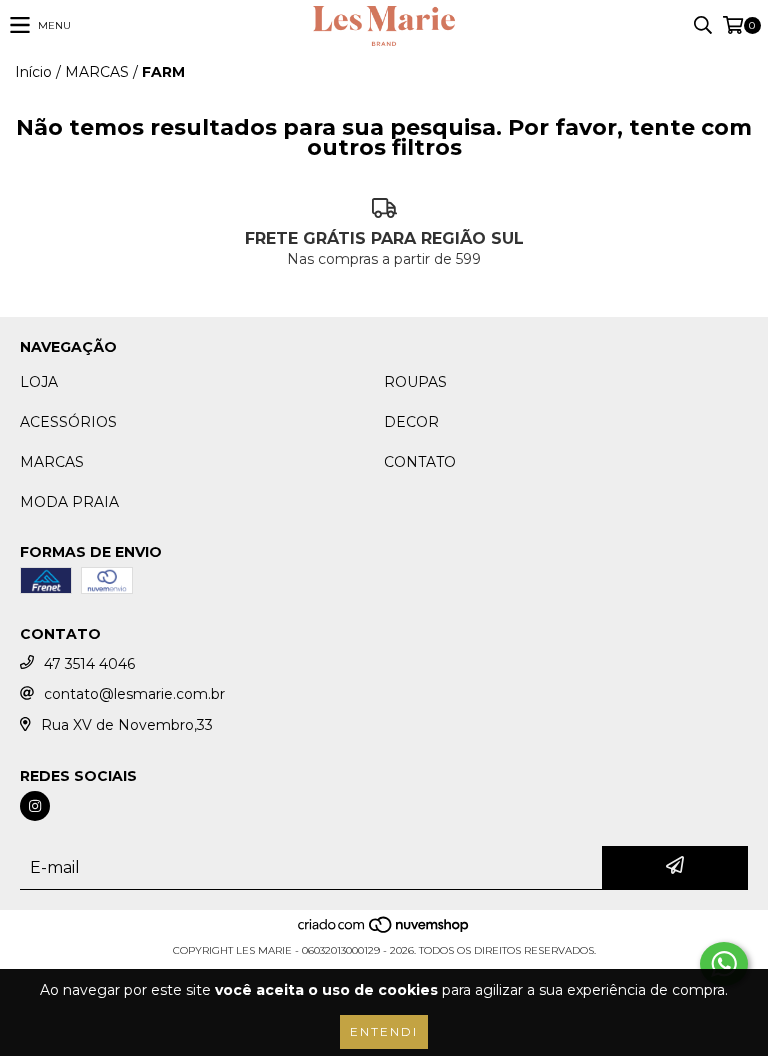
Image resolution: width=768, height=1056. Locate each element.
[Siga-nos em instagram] (35, 806)
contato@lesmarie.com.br (134, 694)
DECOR (411, 422)
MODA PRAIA (69, 502)
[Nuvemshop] (384, 930)
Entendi (384, 1031)
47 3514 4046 (89, 664)
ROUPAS (415, 382)
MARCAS (97, 72)
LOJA (39, 382)
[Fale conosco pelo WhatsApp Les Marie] (724, 964)
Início (33, 72)
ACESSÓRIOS (68, 422)
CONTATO (420, 462)
